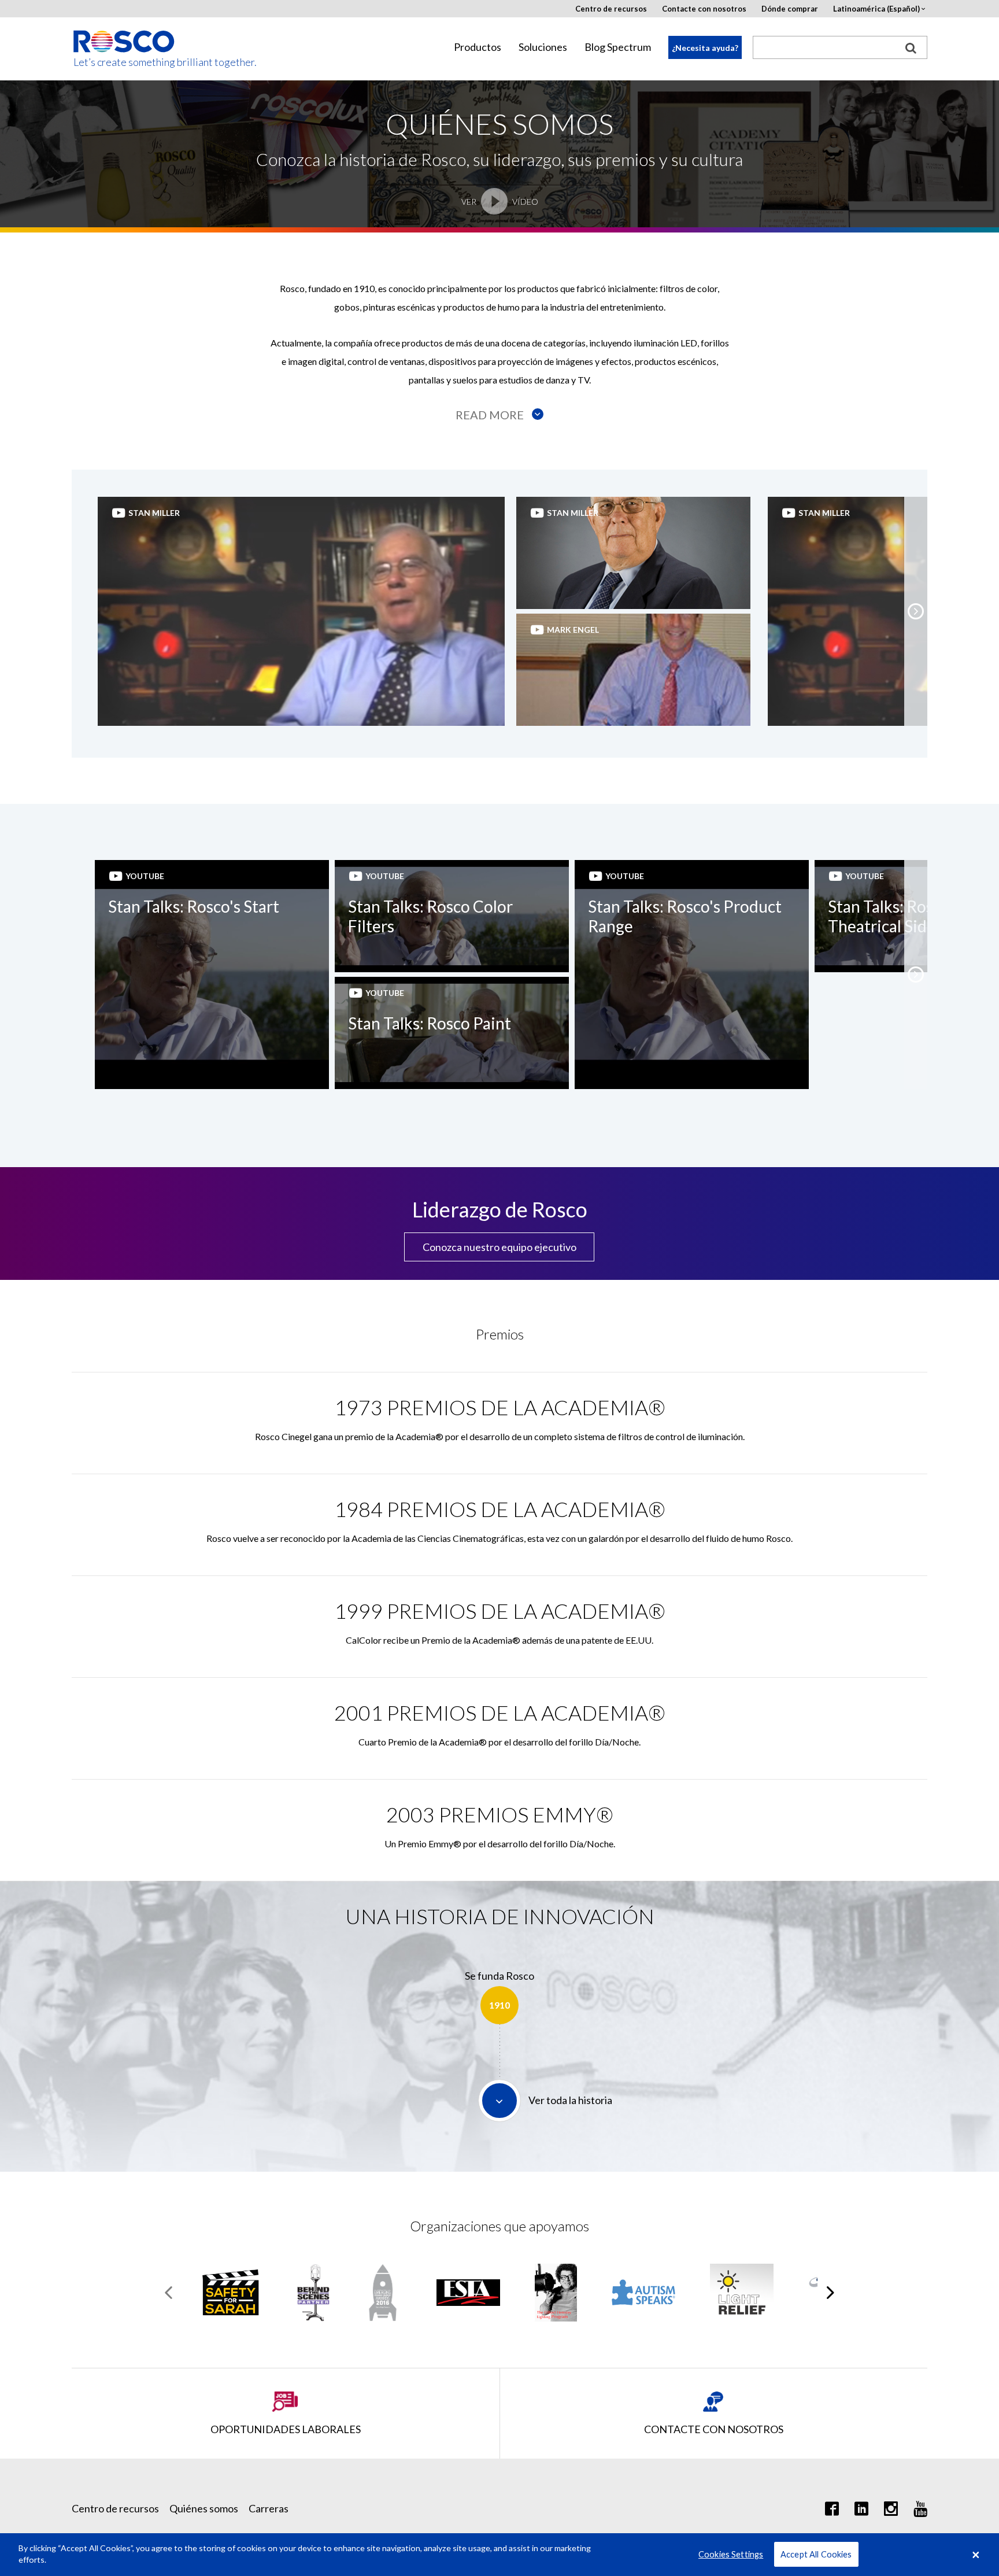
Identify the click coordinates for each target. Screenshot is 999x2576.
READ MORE (491, 415)
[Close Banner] (976, 2555)
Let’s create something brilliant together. (125, 62)
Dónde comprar (790, 9)
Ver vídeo (500, 202)
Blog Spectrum (618, 47)
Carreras (269, 2508)
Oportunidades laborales (286, 2429)
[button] (916, 611)
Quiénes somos (204, 2508)
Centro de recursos (611, 9)
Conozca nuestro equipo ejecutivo (499, 1247)
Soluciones (543, 47)
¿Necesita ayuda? (705, 48)
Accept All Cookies (816, 2554)
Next (830, 2293)
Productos (478, 47)
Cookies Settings (731, 2554)
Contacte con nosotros (704, 9)
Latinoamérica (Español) (876, 9)
